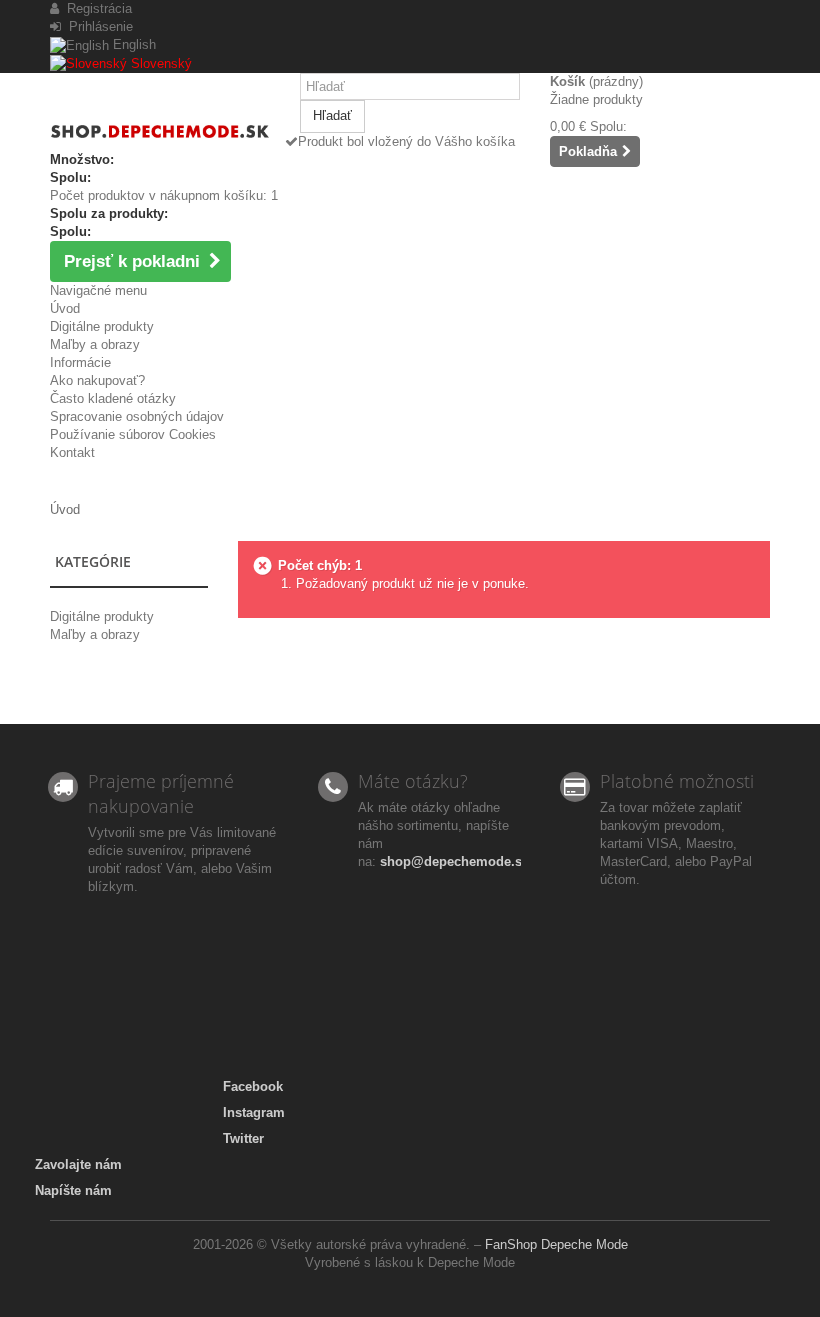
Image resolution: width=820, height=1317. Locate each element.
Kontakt (72, 452)
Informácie (80, 362)
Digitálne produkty (102, 326)
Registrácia (95, 8)
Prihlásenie (97, 26)
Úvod (65, 308)
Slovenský (159, 63)
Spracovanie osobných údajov (137, 416)
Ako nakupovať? (97, 380)
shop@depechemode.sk (454, 861)
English (132, 44)
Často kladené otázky (113, 398)
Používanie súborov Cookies (133, 434)
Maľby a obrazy (95, 344)
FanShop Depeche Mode (556, 1244)
